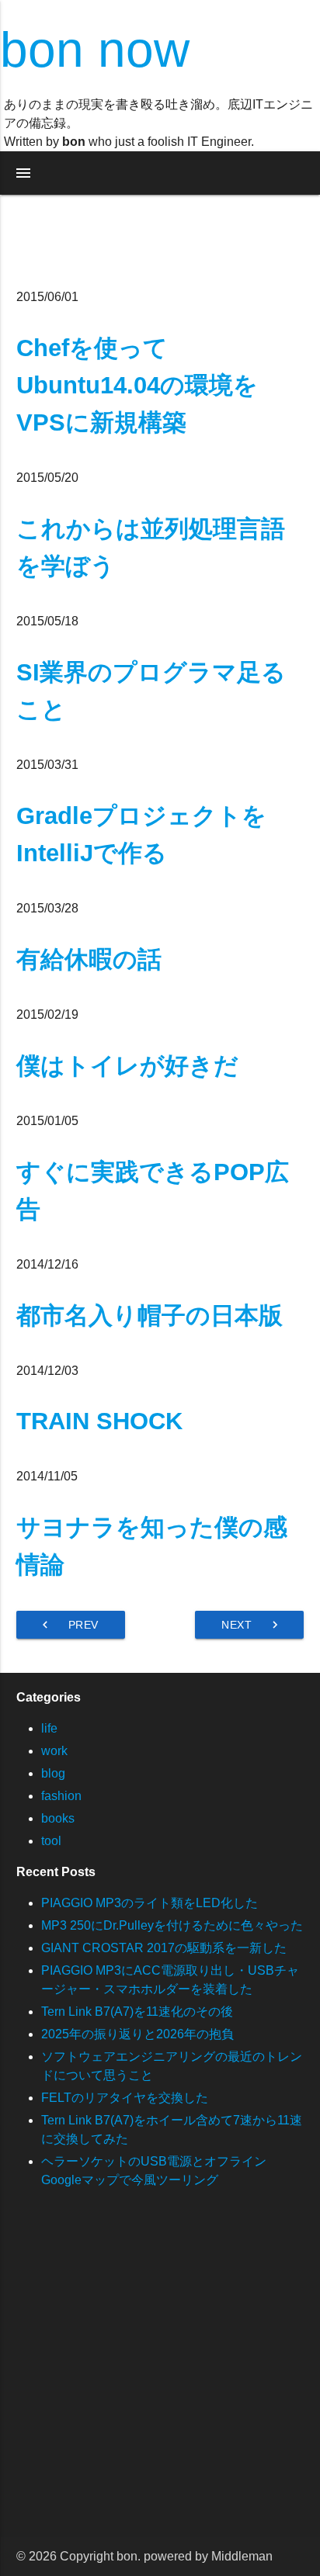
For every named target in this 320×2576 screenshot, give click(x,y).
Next (252, 1625)
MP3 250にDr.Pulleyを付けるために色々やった (172, 1925)
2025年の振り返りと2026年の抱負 (137, 2034)
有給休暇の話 (89, 959)
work (54, 1751)
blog (53, 1773)
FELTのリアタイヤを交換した (125, 2098)
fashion (61, 1796)
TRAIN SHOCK (99, 1421)
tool (51, 1841)
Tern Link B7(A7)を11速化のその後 (137, 2012)
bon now (95, 50)
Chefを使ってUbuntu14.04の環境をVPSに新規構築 (137, 385)
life (49, 1728)
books (58, 1818)
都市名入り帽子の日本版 (150, 1316)
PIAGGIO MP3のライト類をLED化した (150, 1903)
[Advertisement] (160, 2377)
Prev (68, 1625)
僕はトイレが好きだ (127, 1066)
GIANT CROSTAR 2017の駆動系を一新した (164, 1948)
